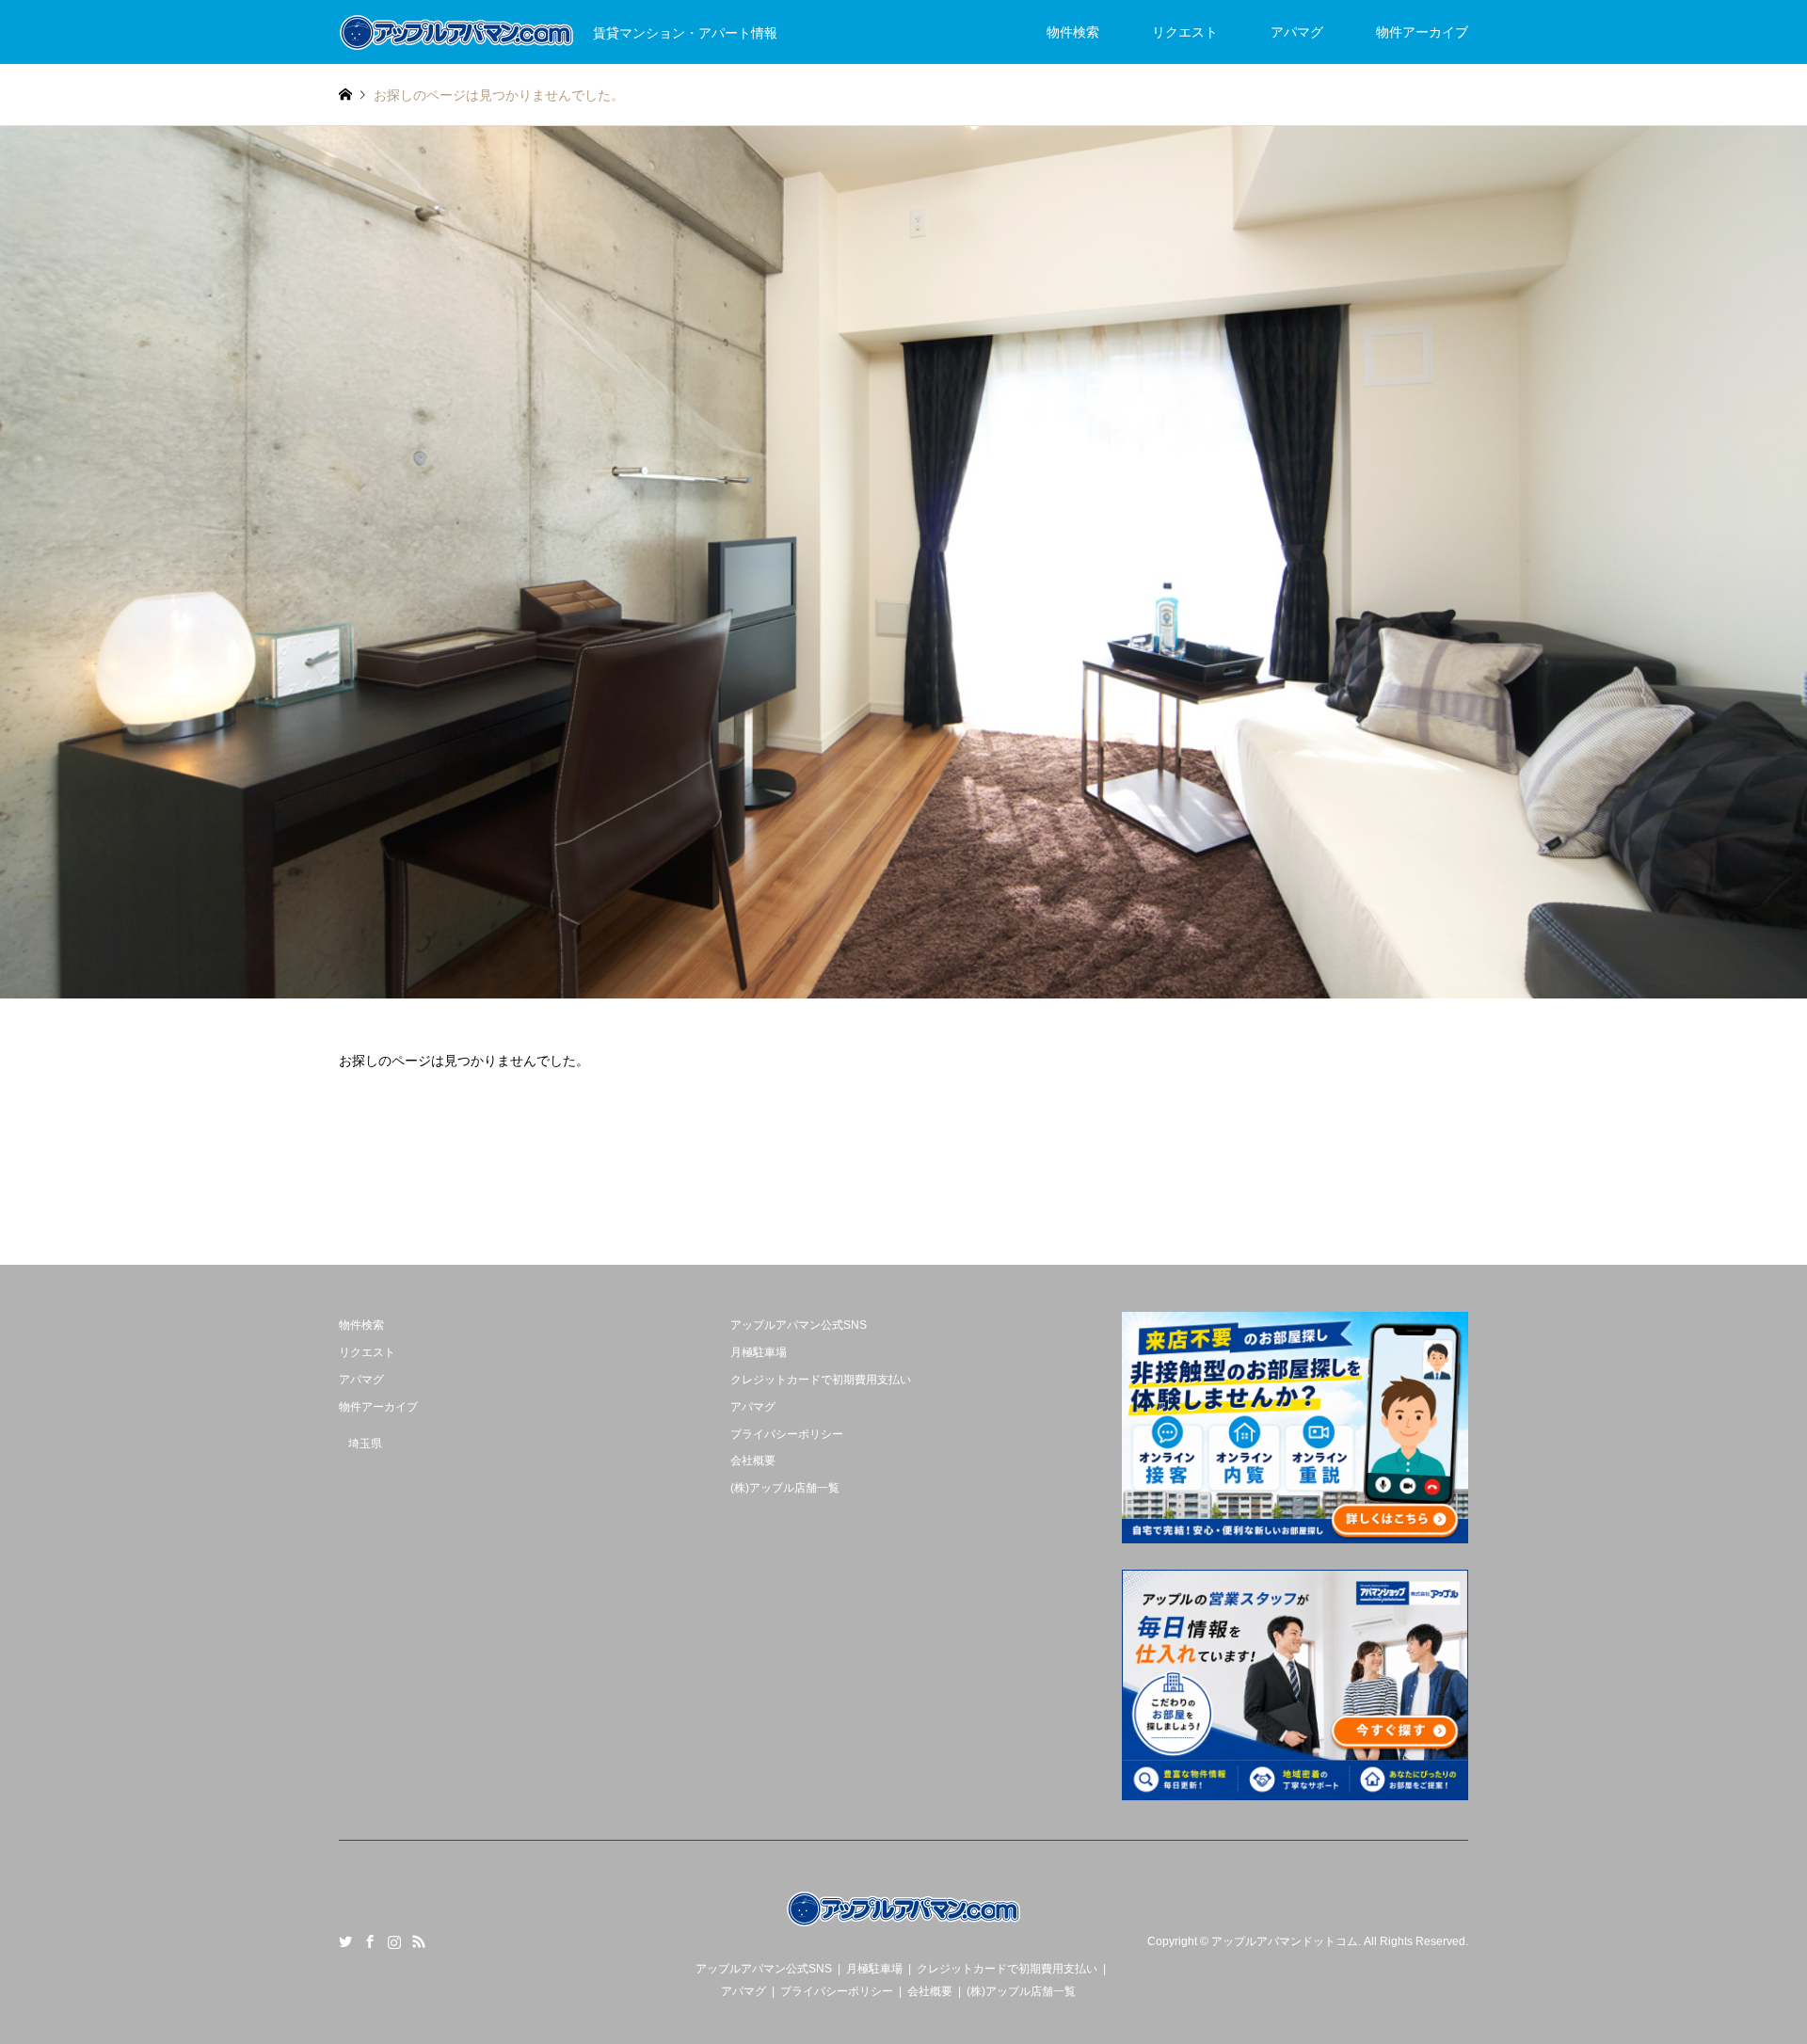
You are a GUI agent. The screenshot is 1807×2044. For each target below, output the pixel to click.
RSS (419, 1941)
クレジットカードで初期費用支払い (821, 1380)
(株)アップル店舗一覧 (785, 1488)
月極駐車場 (759, 1352)
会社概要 (753, 1461)
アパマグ (1297, 32)
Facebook (370, 1941)
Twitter (345, 1941)
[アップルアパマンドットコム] (903, 1926)
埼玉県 (365, 1444)
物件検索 (1073, 32)
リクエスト (1185, 32)
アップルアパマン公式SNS (799, 1325)
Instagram (394, 1941)
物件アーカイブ (1422, 32)
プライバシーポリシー (787, 1434)
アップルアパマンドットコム (1285, 1942)
